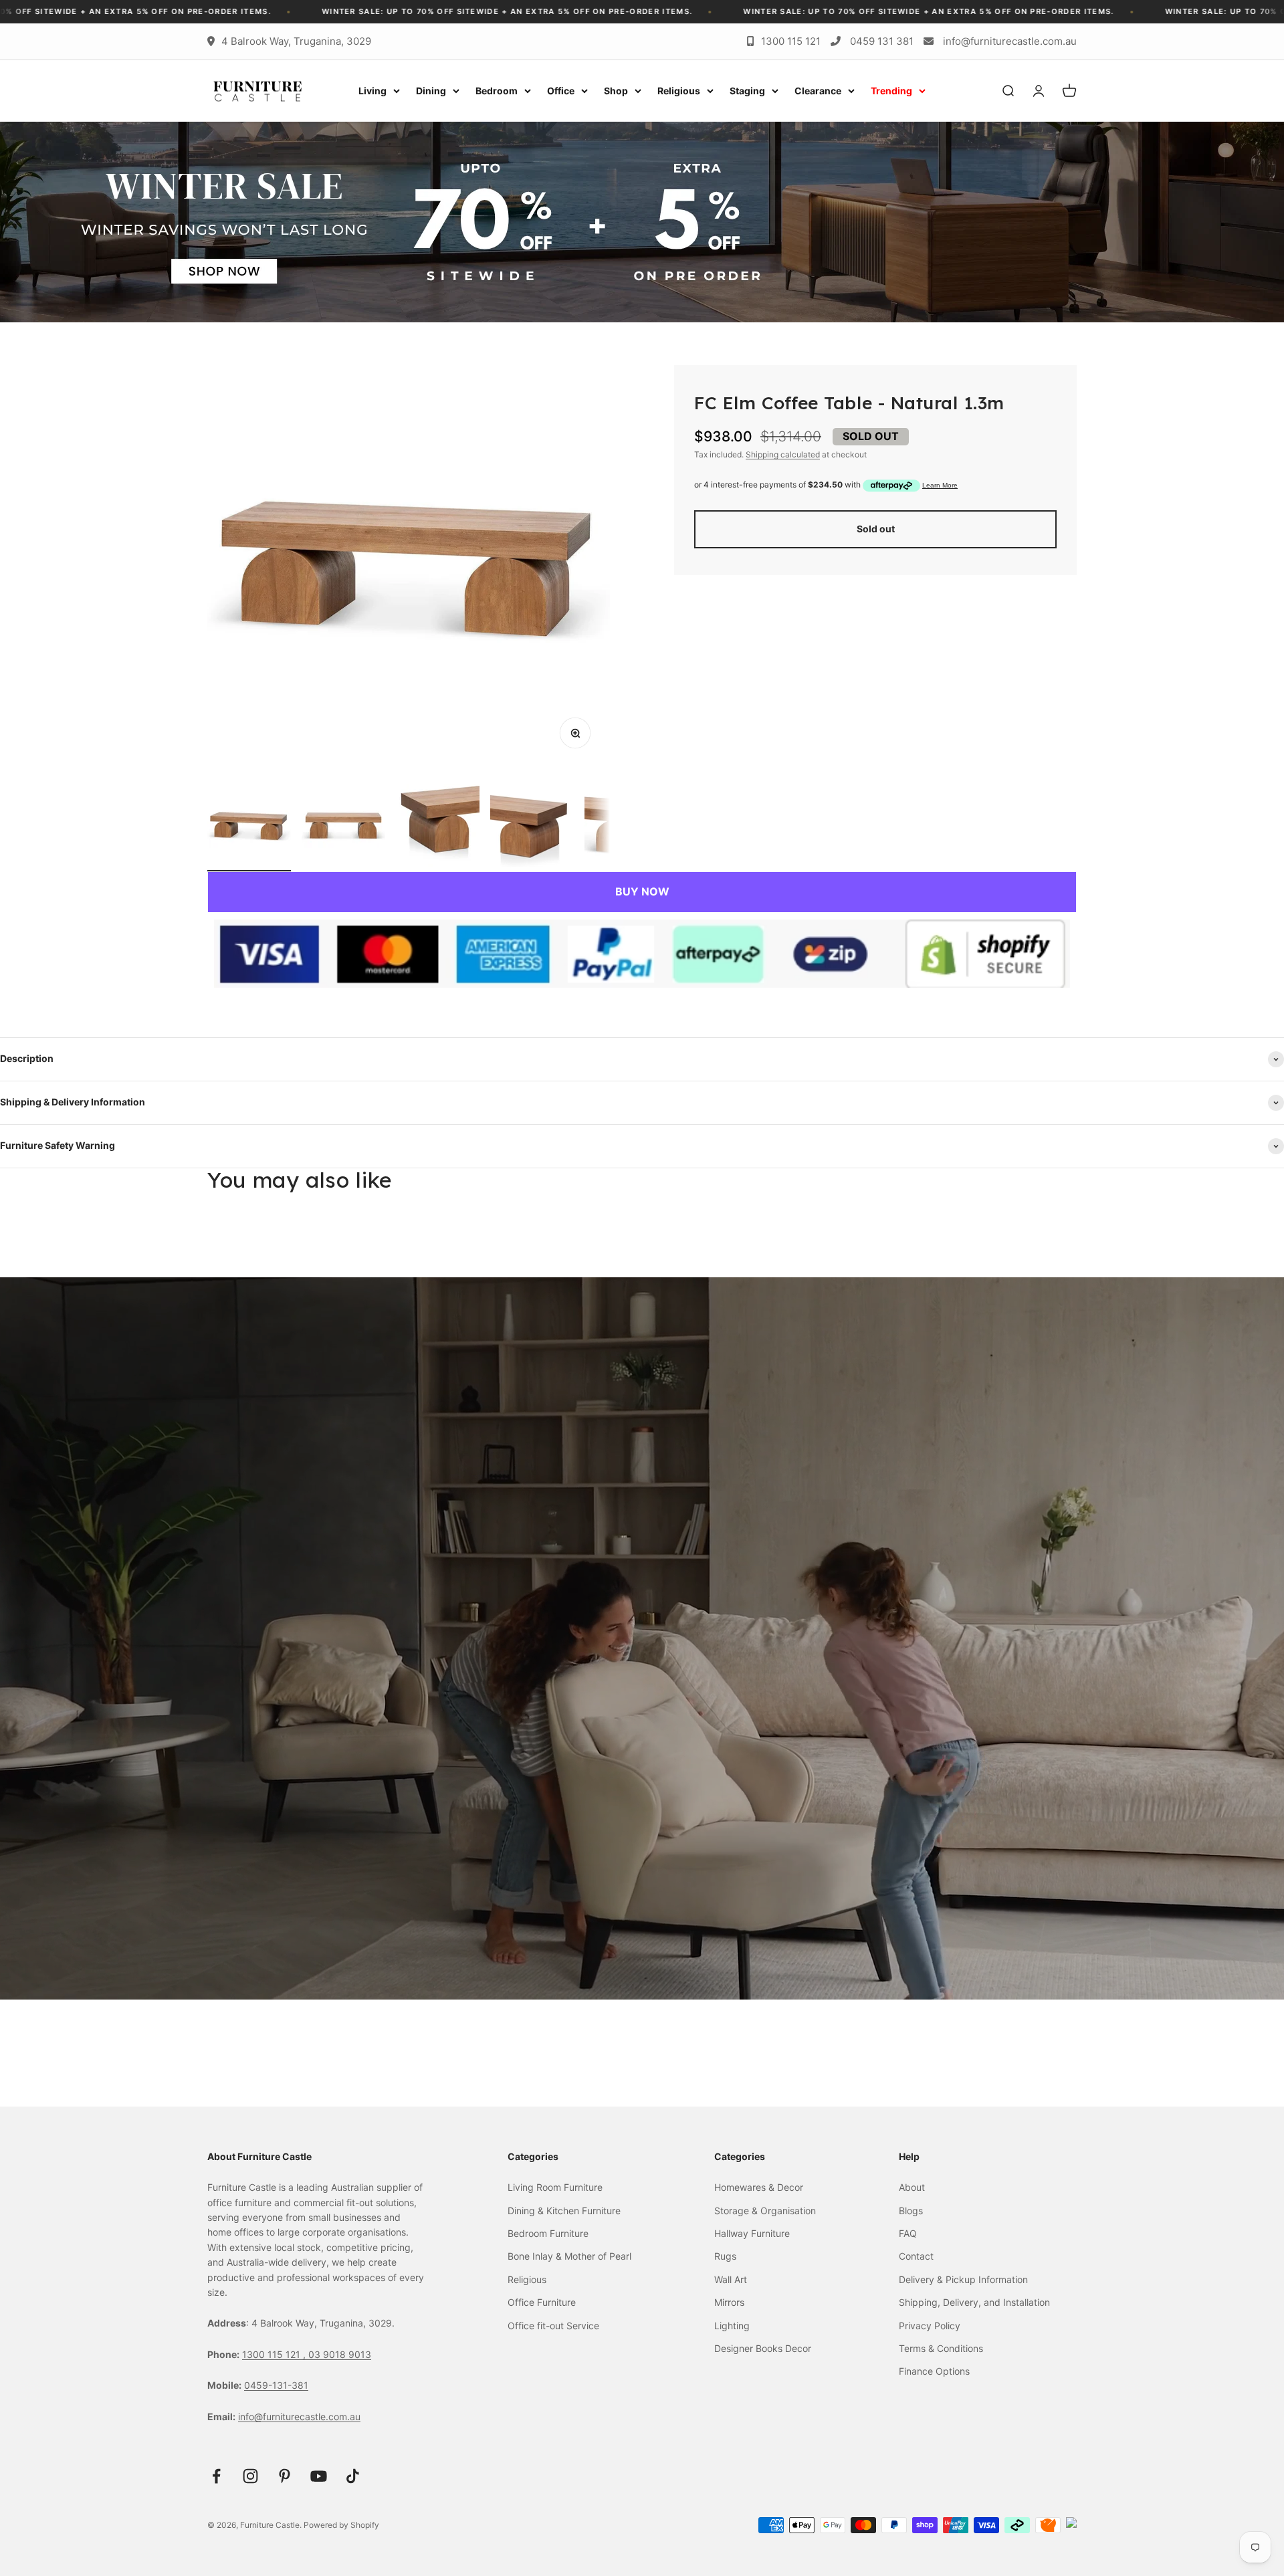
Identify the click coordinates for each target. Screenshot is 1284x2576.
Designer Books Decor (763, 2348)
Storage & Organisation (765, 2211)
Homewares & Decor (759, 2187)
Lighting (732, 2326)
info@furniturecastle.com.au (1010, 41)
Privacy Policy (930, 2326)
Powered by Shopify (341, 2525)
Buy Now (642, 891)
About (912, 2187)
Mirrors (729, 2302)
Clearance (818, 91)
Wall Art (731, 2279)
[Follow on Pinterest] (285, 2476)
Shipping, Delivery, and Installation (974, 2302)
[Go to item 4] (532, 828)
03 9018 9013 (340, 2354)
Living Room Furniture (555, 2187)
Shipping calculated (783, 454)
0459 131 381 (882, 41)
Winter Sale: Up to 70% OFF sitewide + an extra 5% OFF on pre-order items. (513, 11)
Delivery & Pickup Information (963, 2279)
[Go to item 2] (343, 828)
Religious (679, 91)
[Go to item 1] (249, 828)
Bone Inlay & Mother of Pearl (569, 2256)
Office (561, 91)
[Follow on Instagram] (250, 2476)
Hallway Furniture (752, 2233)
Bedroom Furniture (548, 2233)
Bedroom (497, 91)
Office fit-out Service (553, 2326)
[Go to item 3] (438, 828)
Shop (616, 91)
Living (372, 91)
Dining (431, 91)
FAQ (908, 2233)
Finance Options (934, 2371)
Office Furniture (542, 2302)
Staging (747, 91)
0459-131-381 (276, 2385)
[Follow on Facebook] (216, 2476)
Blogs (911, 2211)
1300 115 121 (791, 41)
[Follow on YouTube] (319, 2476)
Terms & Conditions (941, 2348)
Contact (916, 2256)
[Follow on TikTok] (353, 2476)
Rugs (725, 2256)
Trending (891, 91)
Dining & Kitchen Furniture (564, 2211)
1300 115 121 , (275, 2354)
